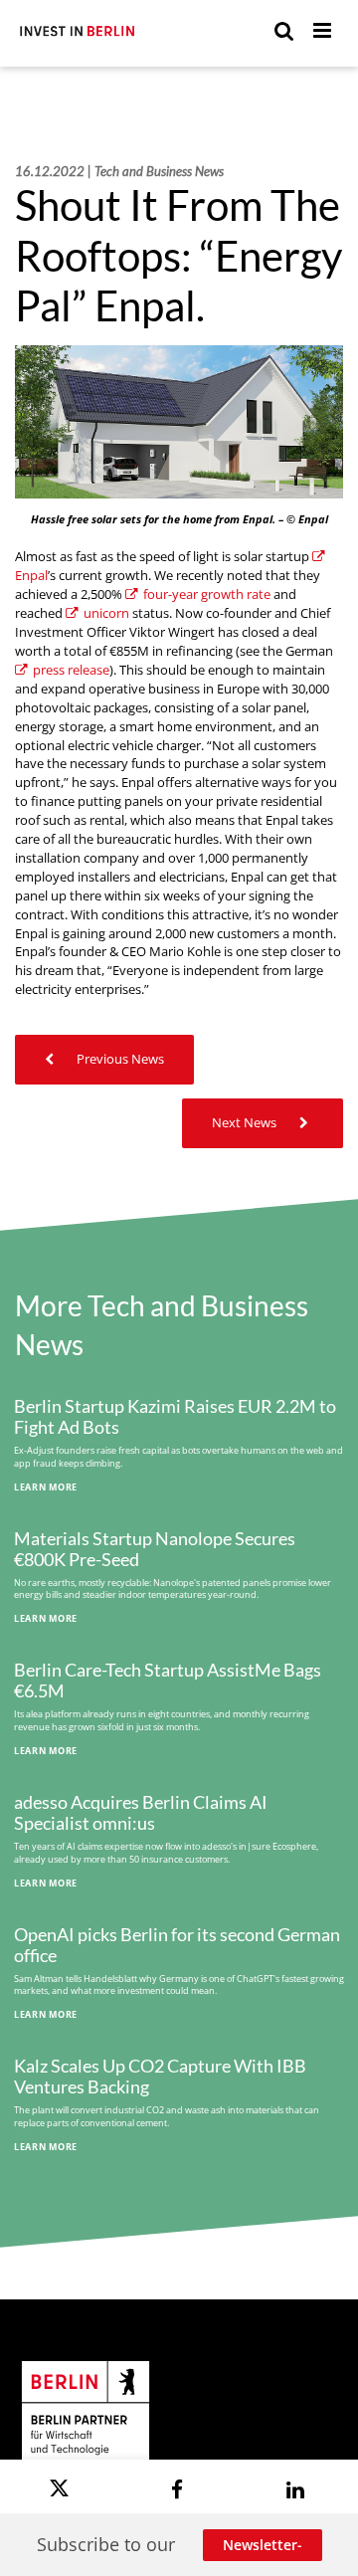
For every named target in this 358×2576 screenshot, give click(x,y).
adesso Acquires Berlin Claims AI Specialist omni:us (141, 1813)
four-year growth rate (207, 594)
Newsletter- (263, 2545)
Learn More (46, 1487)
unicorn (106, 613)
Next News (246, 1123)
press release (71, 670)
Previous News (119, 1059)
